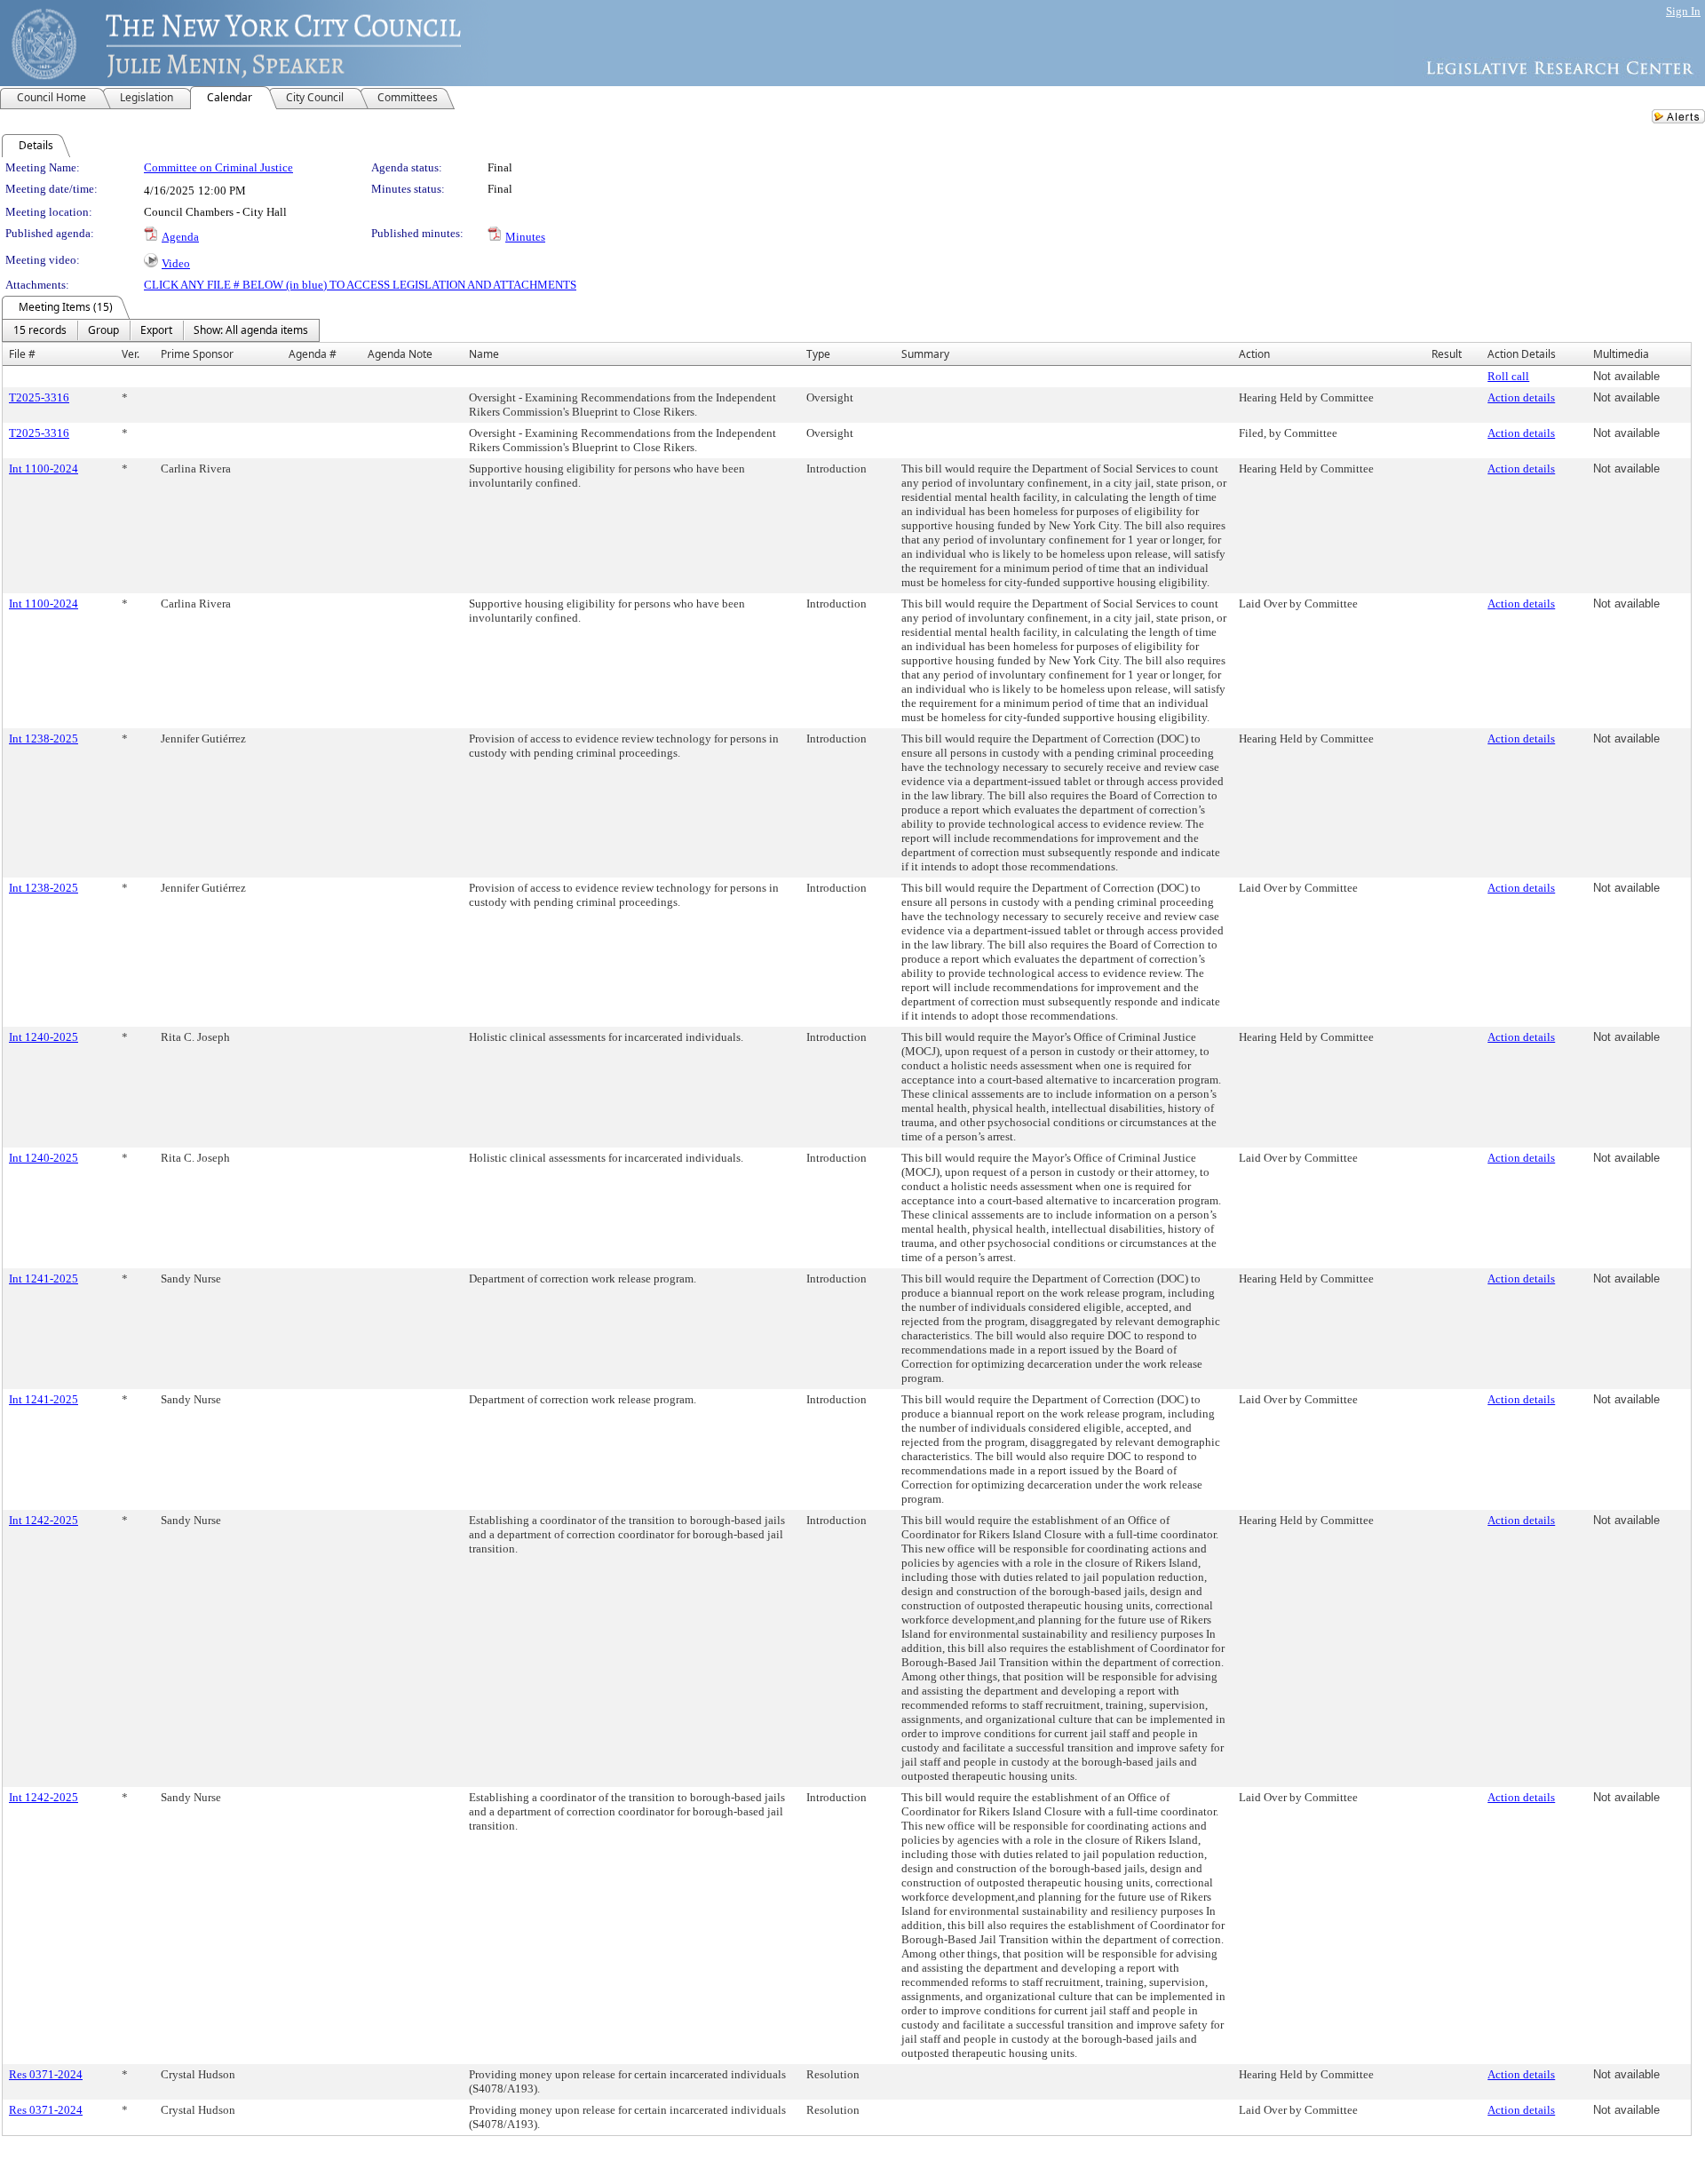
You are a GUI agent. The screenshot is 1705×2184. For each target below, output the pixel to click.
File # (22, 354)
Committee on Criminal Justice (218, 167)
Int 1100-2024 (44, 469)
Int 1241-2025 (44, 1279)
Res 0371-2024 (46, 2074)
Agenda (180, 237)
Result (1447, 354)
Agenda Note (400, 354)
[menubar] (161, 330)
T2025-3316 (39, 397)
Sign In (1683, 11)
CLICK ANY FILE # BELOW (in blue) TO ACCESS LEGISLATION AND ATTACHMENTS (360, 285)
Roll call (1508, 376)
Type (818, 354)
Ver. (131, 354)
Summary (925, 354)
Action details (1521, 397)
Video (176, 263)
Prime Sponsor (197, 354)
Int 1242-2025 (44, 1520)
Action (1254, 354)
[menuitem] (40, 330)
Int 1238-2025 (44, 739)
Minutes (525, 237)
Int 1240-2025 (44, 1037)
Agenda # (313, 354)
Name (484, 354)
